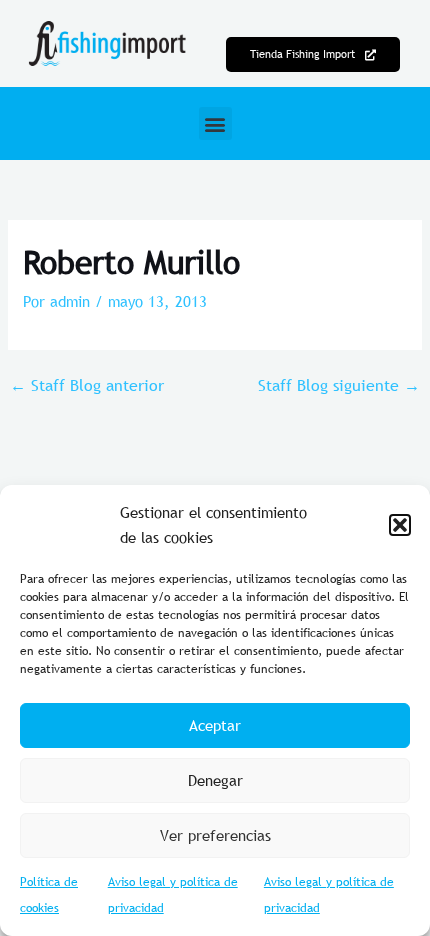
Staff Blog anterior (87, 385)
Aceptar (215, 725)
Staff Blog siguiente (339, 385)
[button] (400, 525)
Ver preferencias (215, 835)
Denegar (215, 780)
